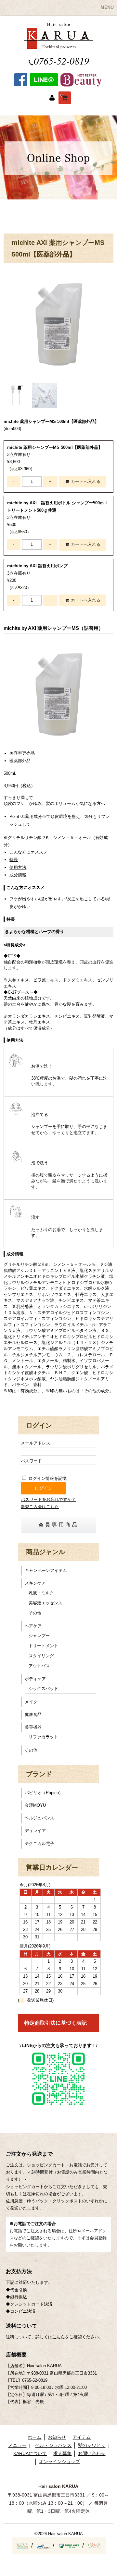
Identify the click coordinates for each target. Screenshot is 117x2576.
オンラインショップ (59, 2462)
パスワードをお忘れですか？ (48, 1499)
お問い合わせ (92, 2453)
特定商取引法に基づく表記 (56, 2023)
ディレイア (35, 1831)
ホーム (34, 2437)
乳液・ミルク (41, 1593)
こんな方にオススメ (28, 852)
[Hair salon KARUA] (58, 46)
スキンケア (35, 1583)
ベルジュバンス (39, 1818)
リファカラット (43, 1737)
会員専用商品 (59, 1525)
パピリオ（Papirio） (44, 1793)
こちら (59, 2337)
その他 (35, 1613)
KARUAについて (30, 2453)
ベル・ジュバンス (53, 2445)
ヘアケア (33, 1626)
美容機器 (33, 1727)
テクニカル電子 (39, 1844)
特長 (14, 860)
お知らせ (57, 2437)
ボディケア (35, 1679)
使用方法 (18, 867)
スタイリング (41, 1656)
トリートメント (43, 1646)
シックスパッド (43, 1689)
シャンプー (39, 1636)
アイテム (82, 2437)
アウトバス (39, 1666)
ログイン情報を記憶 (47, 1478)
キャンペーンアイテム (46, 1570)
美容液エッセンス (45, 1603)
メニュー (17, 2445)
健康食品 (33, 1714)
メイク (31, 1702)
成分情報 (18, 875)
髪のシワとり (92, 2445)
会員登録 (98, 2238)
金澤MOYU (35, 1805)
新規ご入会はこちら (40, 1507)
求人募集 (62, 2453)
